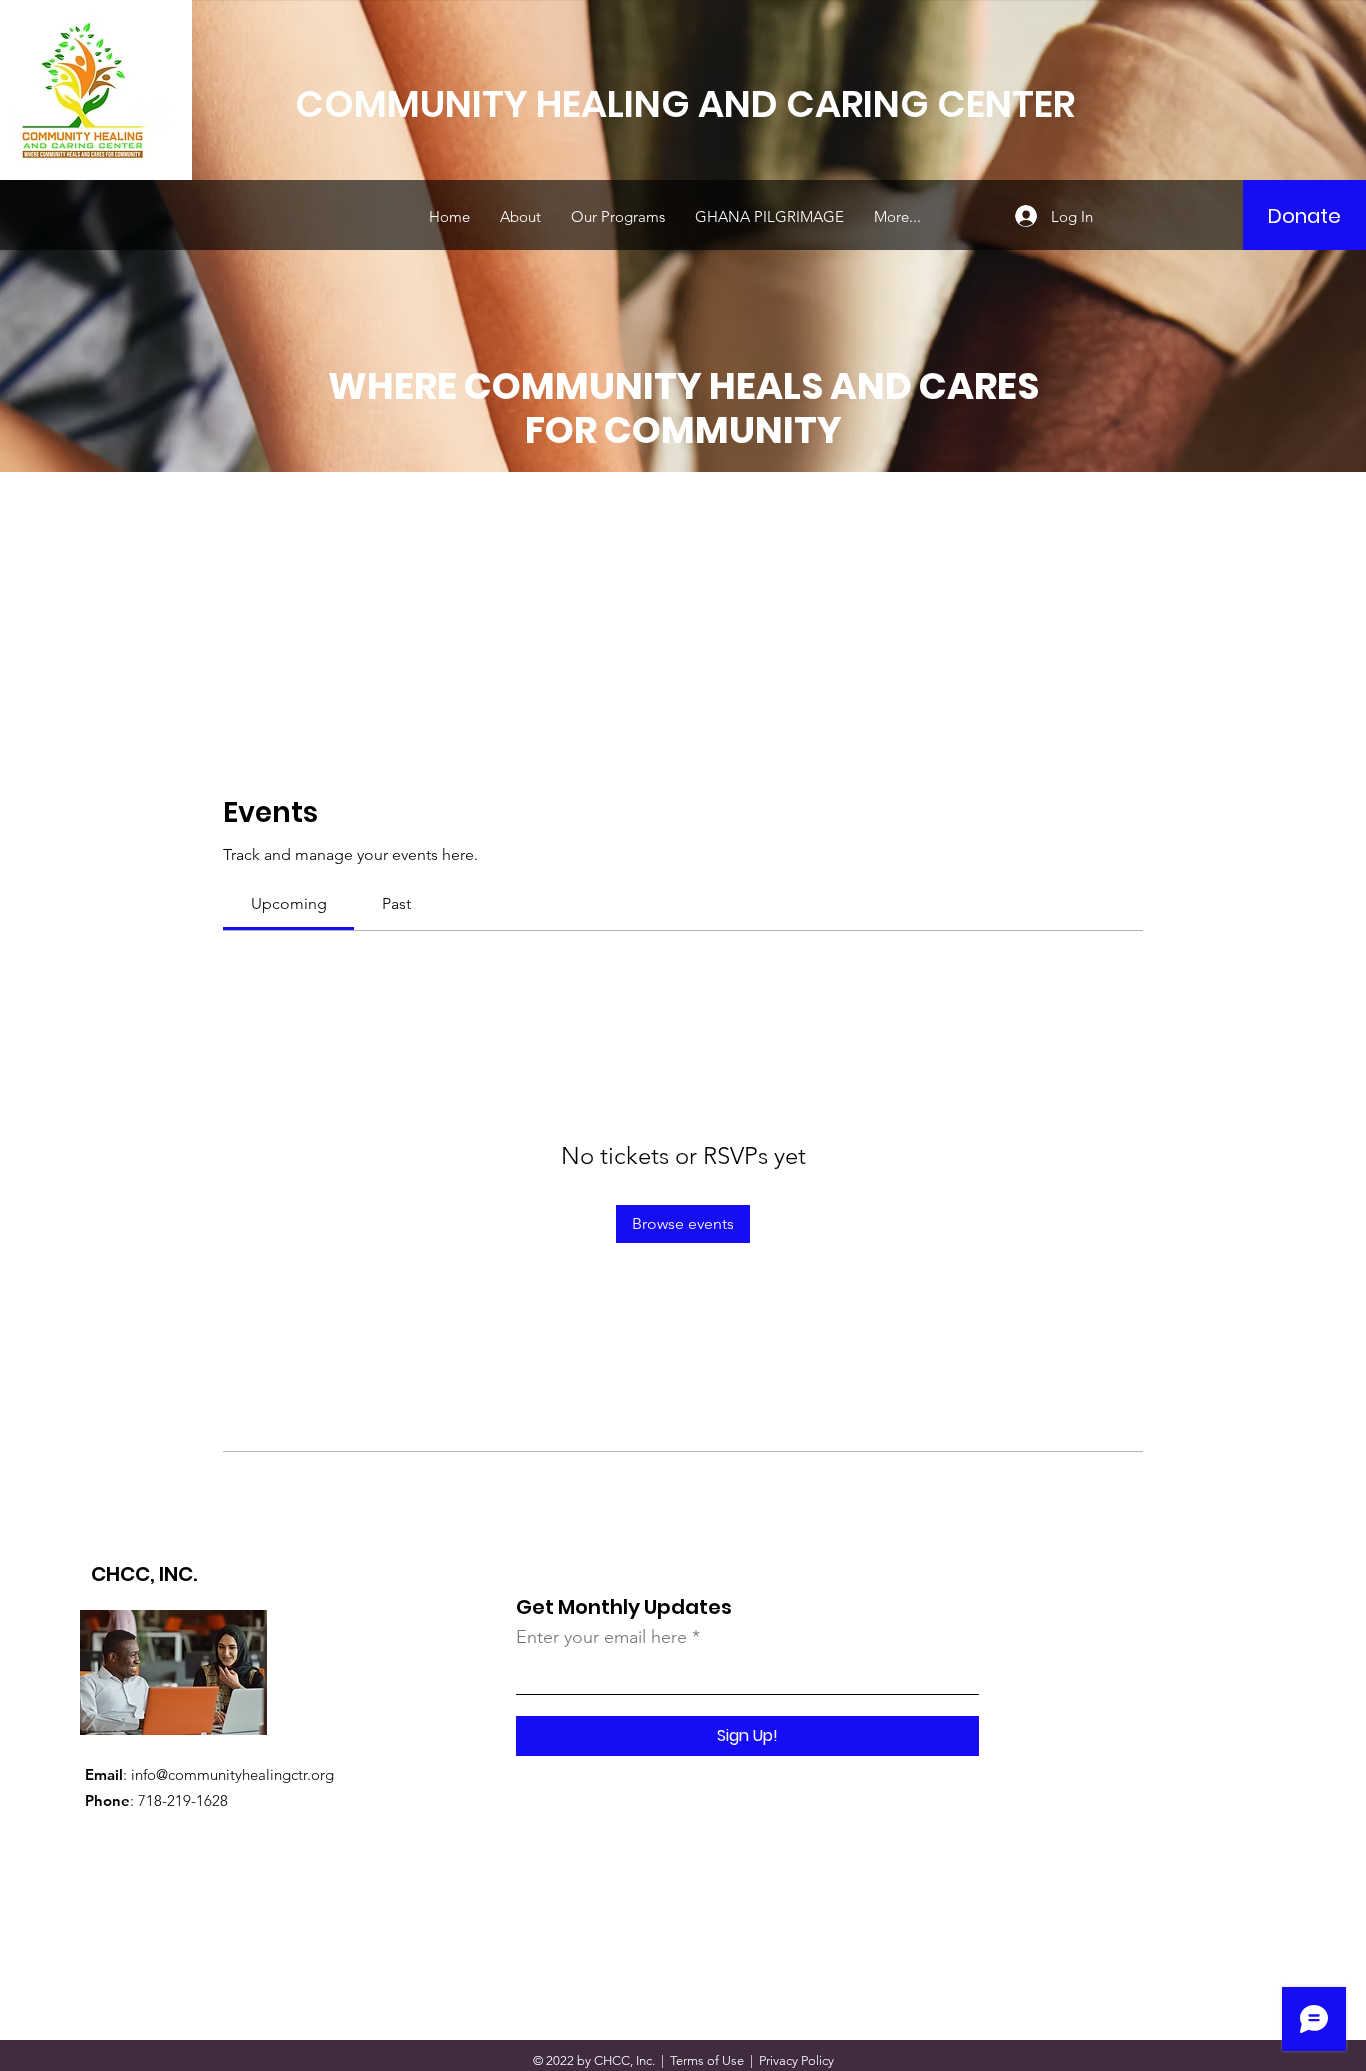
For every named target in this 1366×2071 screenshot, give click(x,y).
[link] (289, 903)
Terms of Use (707, 2060)
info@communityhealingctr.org (232, 1774)
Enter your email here (601, 1637)
